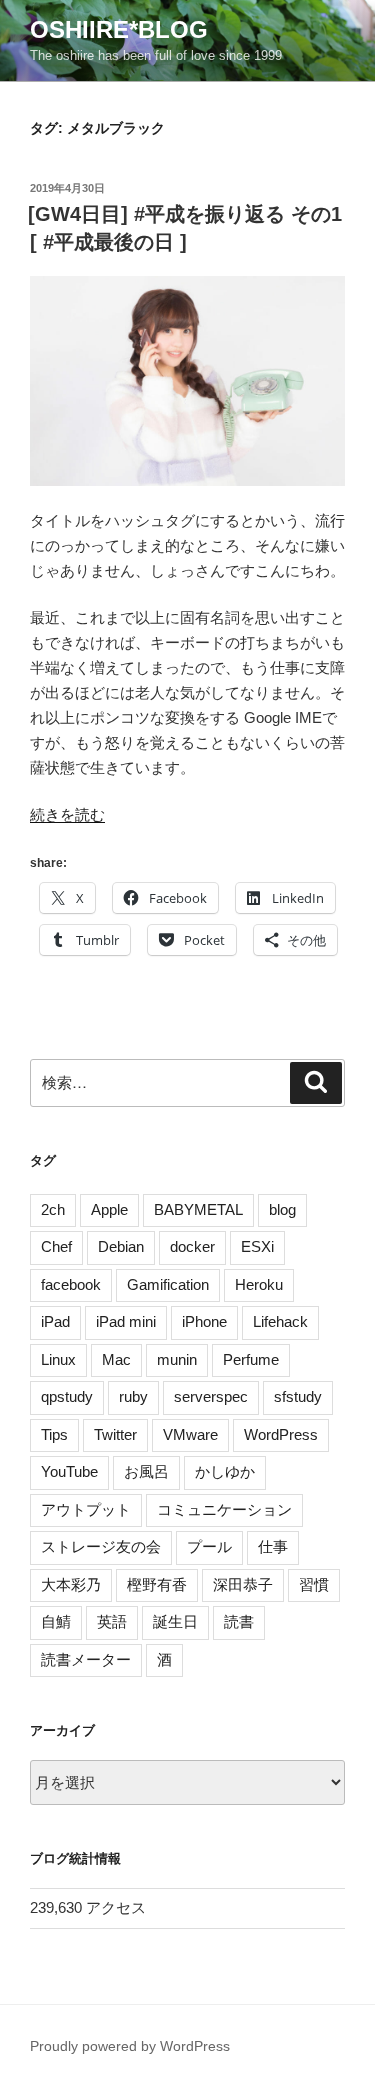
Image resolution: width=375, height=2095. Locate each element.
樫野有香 (157, 1584)
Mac (116, 1359)
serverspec (211, 1396)
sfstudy (298, 1396)
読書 (239, 1621)
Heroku (259, 1284)
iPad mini (126, 1321)
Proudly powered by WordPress (130, 2046)
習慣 (314, 1584)
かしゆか (225, 1471)
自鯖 (56, 1621)
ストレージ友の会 (101, 1546)
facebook (71, 1284)
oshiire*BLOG (119, 29)
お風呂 (146, 1471)
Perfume (251, 1359)
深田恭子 (243, 1584)
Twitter (115, 1434)
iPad (55, 1321)
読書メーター (86, 1659)
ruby (133, 1396)
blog (282, 1209)
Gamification (168, 1284)
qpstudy (67, 1396)
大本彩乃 (71, 1584)
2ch (53, 1209)
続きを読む (67, 814)
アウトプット (86, 1509)
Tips (54, 1434)
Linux (58, 1359)
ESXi (257, 1246)
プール (209, 1546)
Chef (56, 1246)
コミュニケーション (224, 1509)
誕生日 (175, 1621)
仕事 (273, 1546)
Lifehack (280, 1321)
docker (192, 1246)
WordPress (281, 1434)
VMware (190, 1434)
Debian (121, 1246)
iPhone (204, 1321)
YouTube (69, 1471)
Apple (109, 1209)
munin (177, 1359)
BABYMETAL (198, 1209)
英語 (112, 1621)
